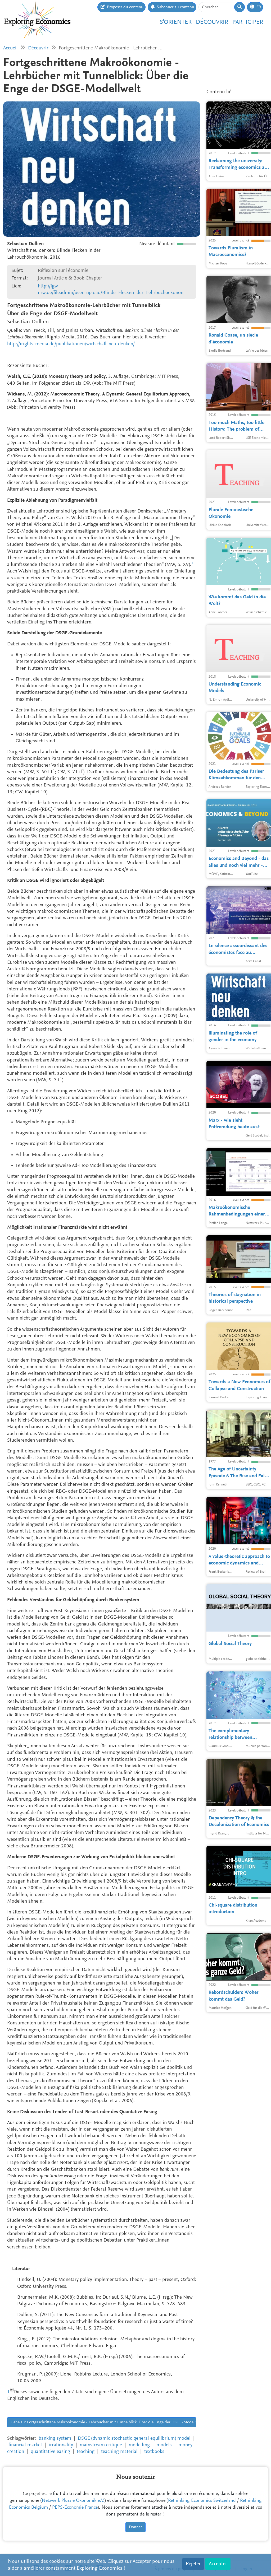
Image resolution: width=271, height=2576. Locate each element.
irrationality (61, 2445)
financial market (25, 2445)
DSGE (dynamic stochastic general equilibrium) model (134, 2438)
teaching (86, 2452)
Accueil (10, 48)
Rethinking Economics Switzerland (202, 2501)
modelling (139, 2445)
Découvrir (212, 22)
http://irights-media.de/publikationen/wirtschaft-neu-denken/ (71, 344)
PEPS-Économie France (75, 2508)
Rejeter (193, 2564)
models (164, 2445)
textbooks (154, 2452)
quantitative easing (50, 2452)
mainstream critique (101, 2445)
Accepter (218, 2564)
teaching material (119, 2452)
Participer (248, 22)
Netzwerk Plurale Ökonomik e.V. (73, 2501)
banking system (55, 2438)
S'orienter (176, 22)
